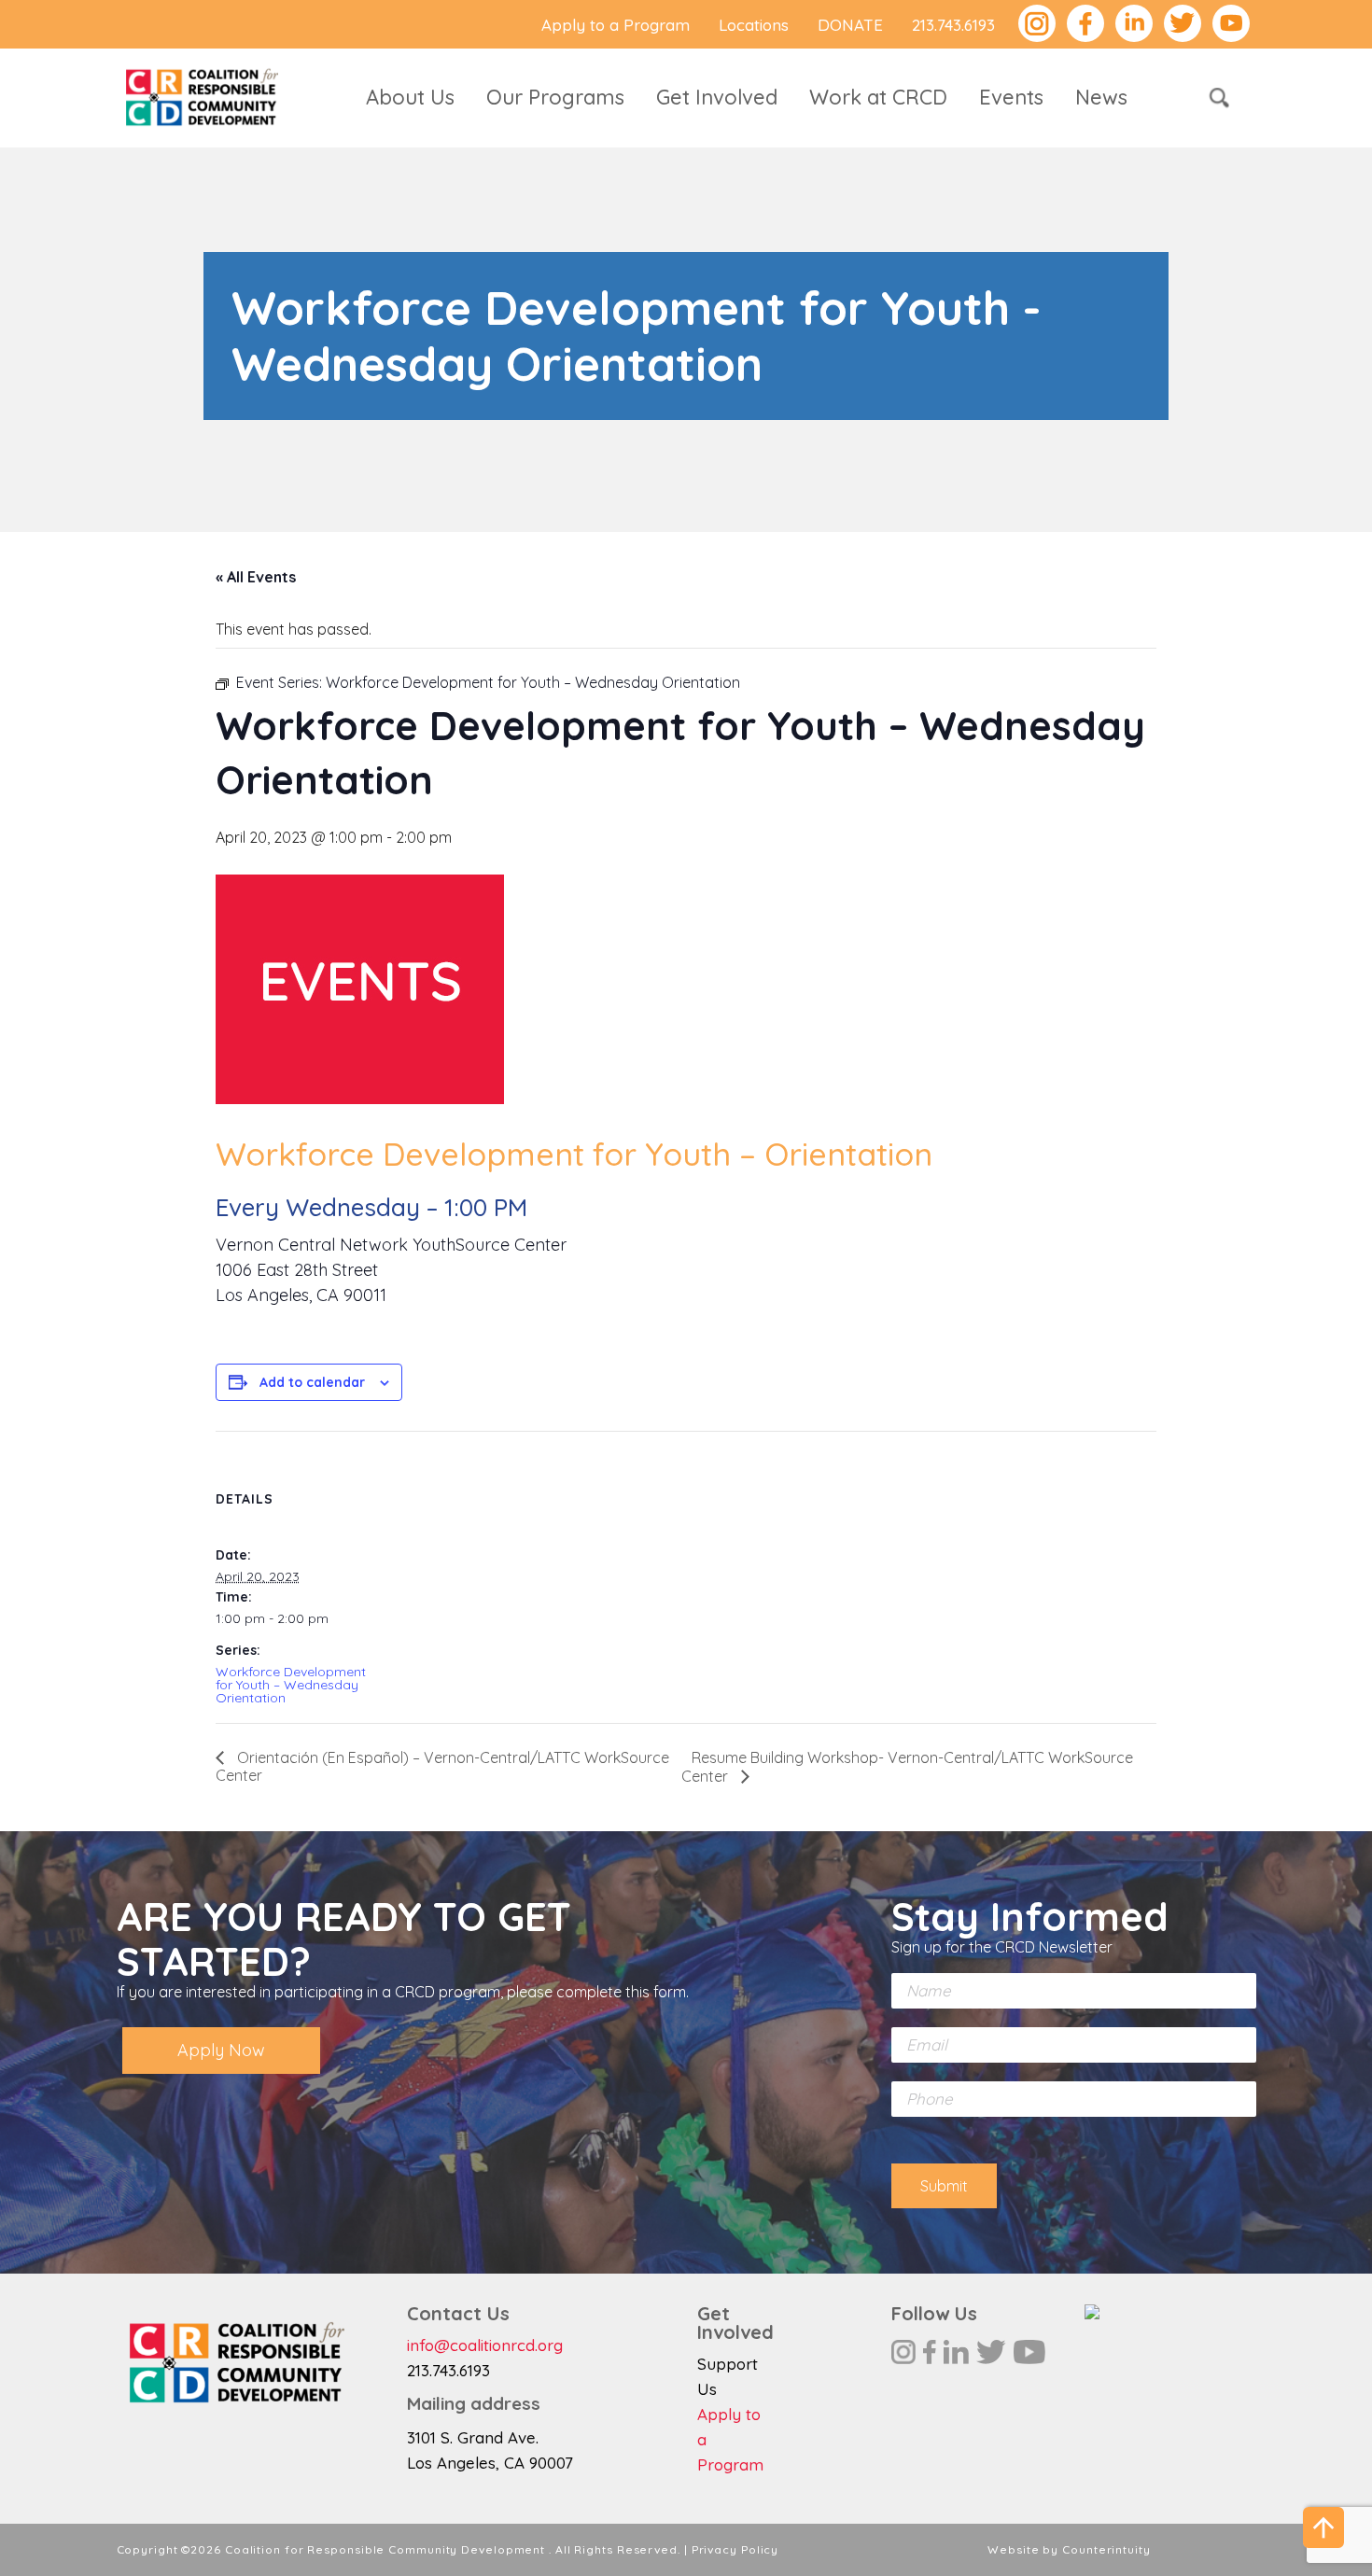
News (1101, 97)
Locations (754, 25)
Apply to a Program (616, 25)
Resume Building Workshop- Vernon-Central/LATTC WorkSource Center (907, 1767)
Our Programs (555, 97)
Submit (944, 2186)
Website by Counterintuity (1069, 2549)
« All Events (256, 577)
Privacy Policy (735, 2549)
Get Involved (717, 97)
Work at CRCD (878, 97)
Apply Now (221, 2050)
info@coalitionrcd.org (485, 2345)
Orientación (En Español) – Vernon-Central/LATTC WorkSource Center (442, 1766)
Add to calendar (312, 1382)
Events (1011, 97)
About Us (410, 97)
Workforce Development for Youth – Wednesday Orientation (291, 1685)
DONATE (850, 25)
